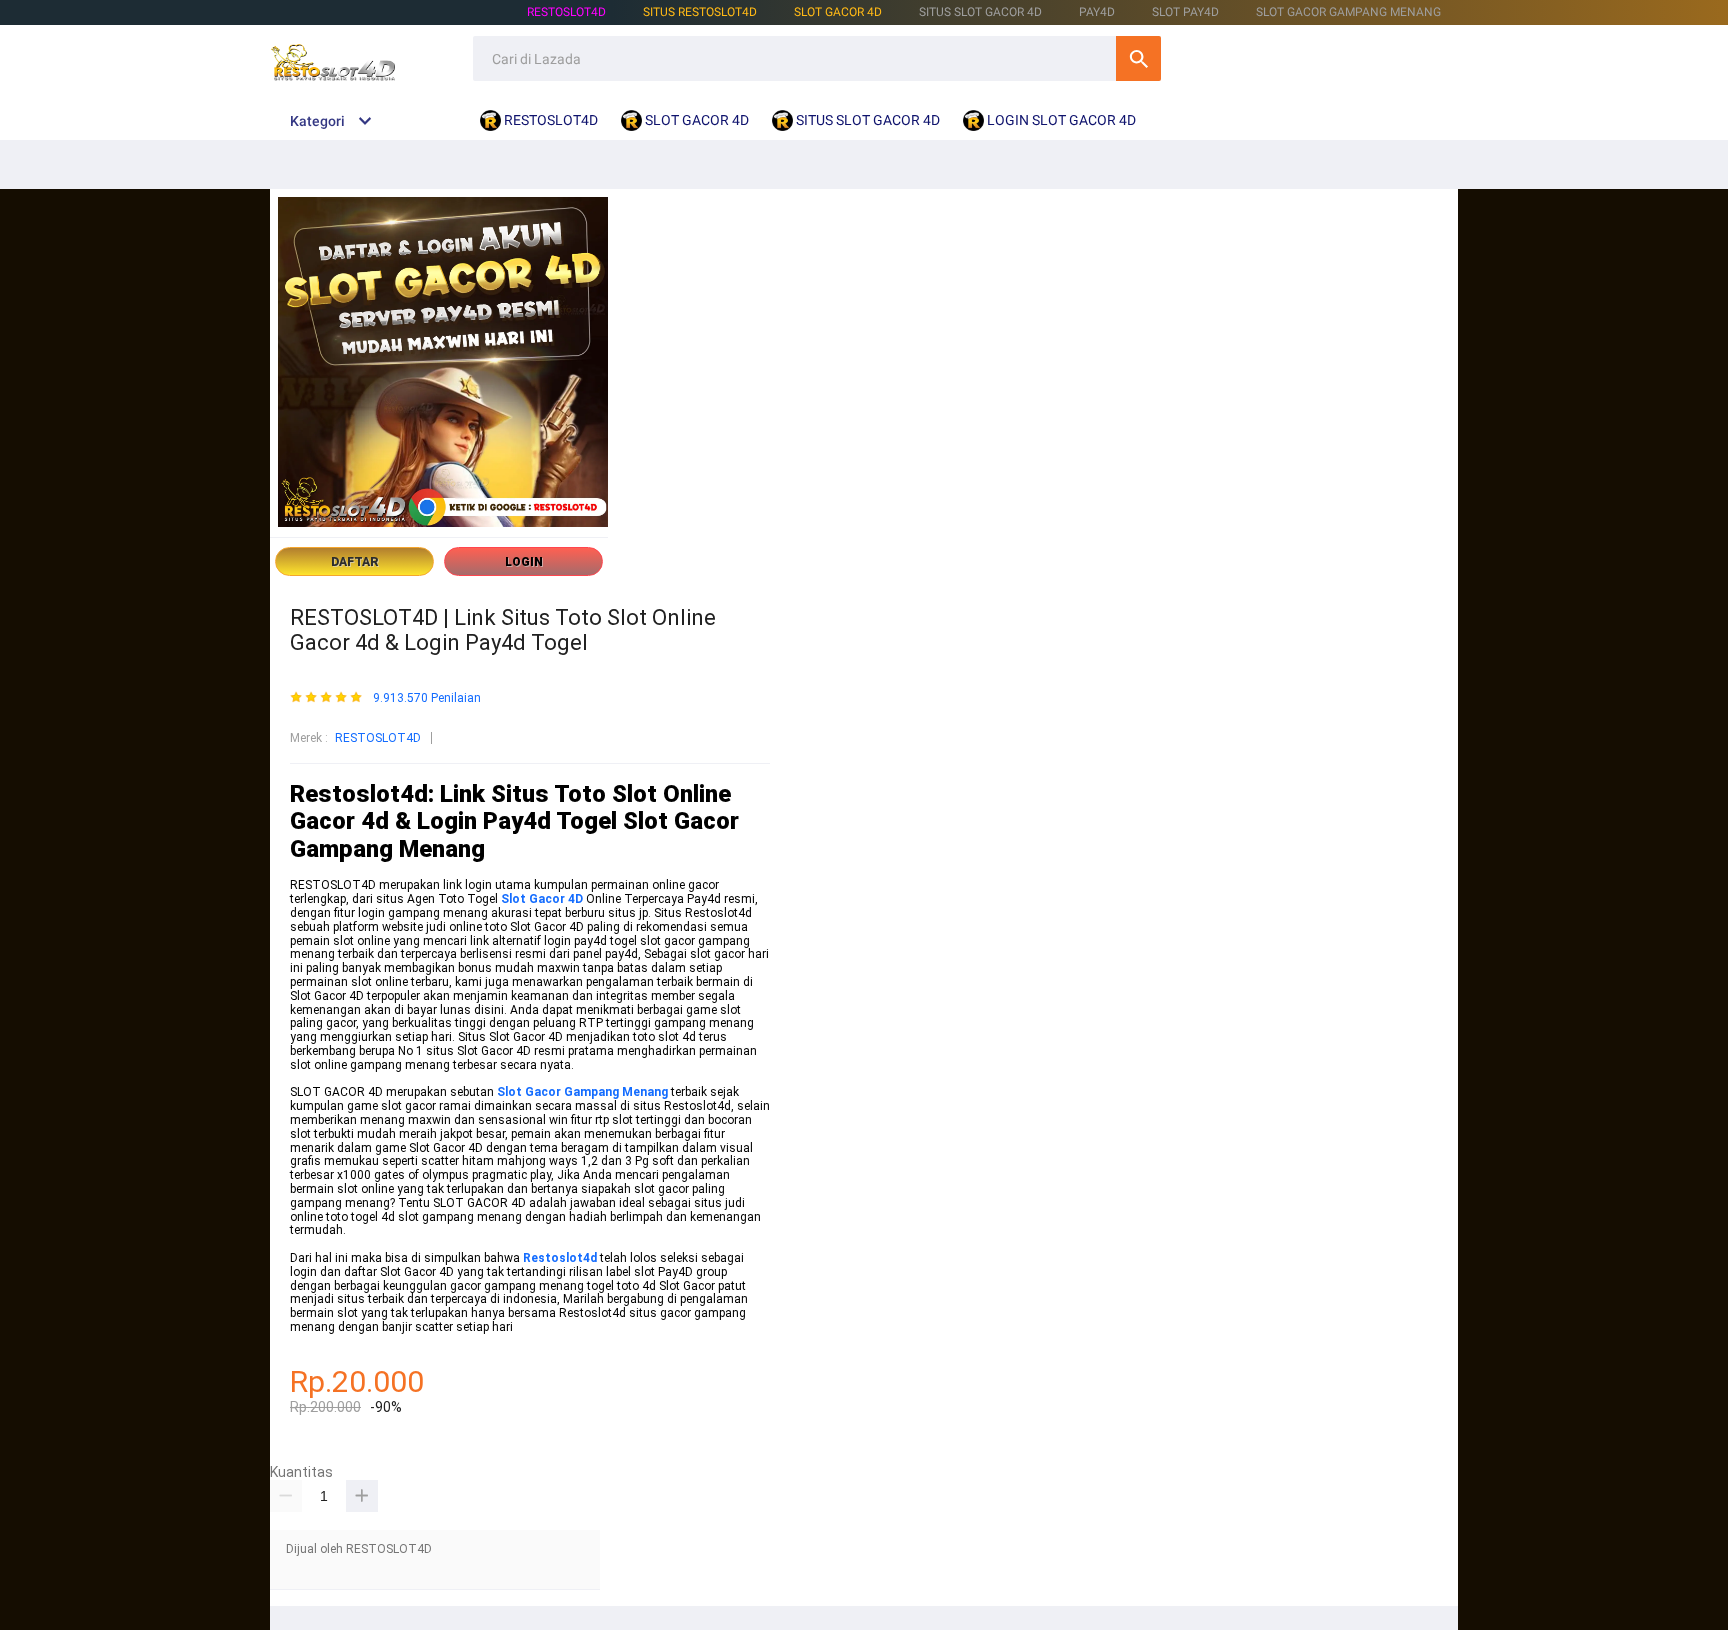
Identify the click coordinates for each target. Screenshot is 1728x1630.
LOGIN (524, 562)
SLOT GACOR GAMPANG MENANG (1348, 12)
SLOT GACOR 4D (838, 12)
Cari (1138, 58)
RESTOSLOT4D (566, 12)
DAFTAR (355, 562)
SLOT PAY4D (1185, 12)
